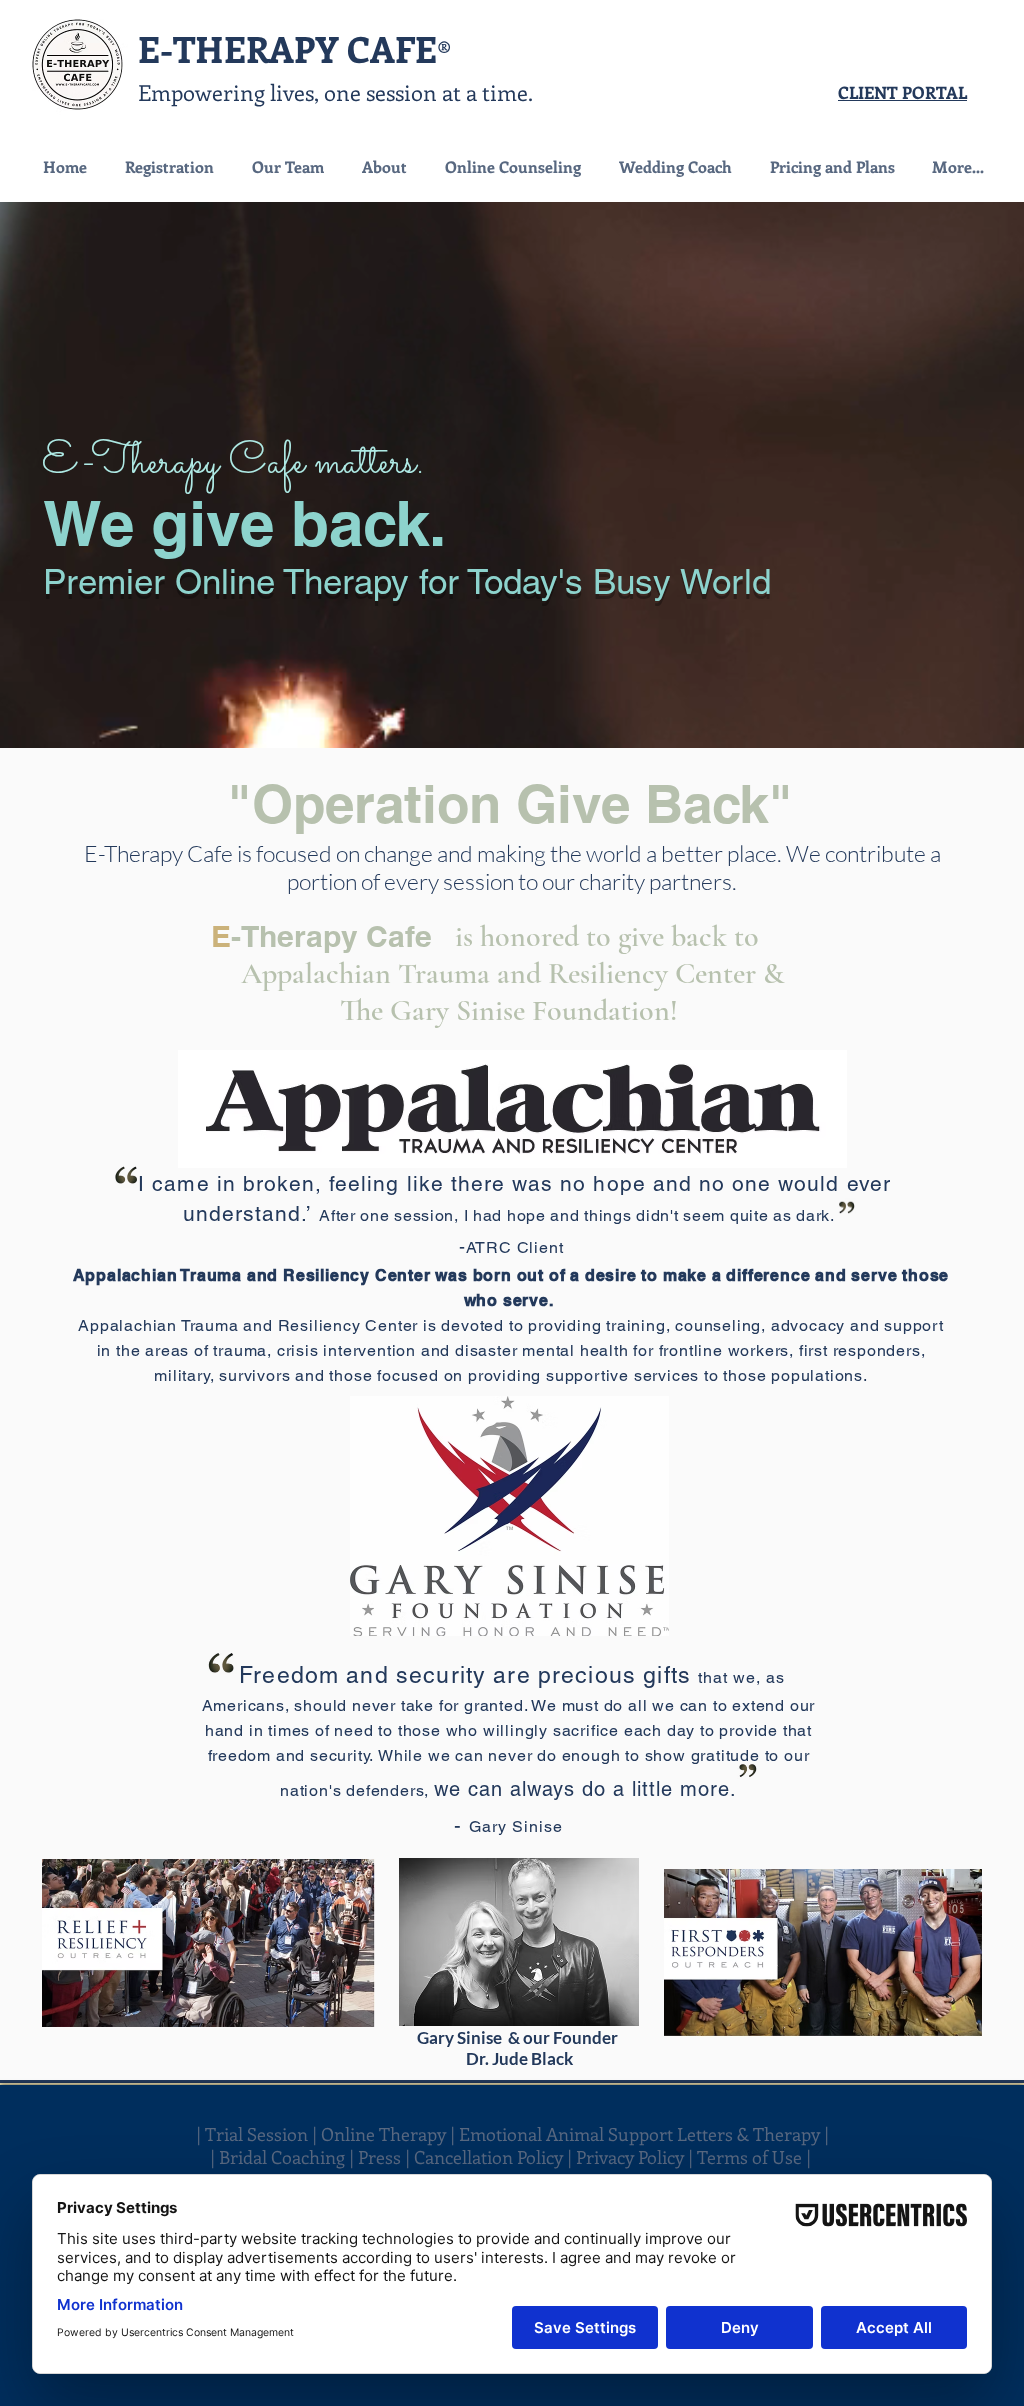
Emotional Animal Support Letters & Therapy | (644, 2134)
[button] (512, 167)
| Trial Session (252, 2134)
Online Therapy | (390, 2134)
